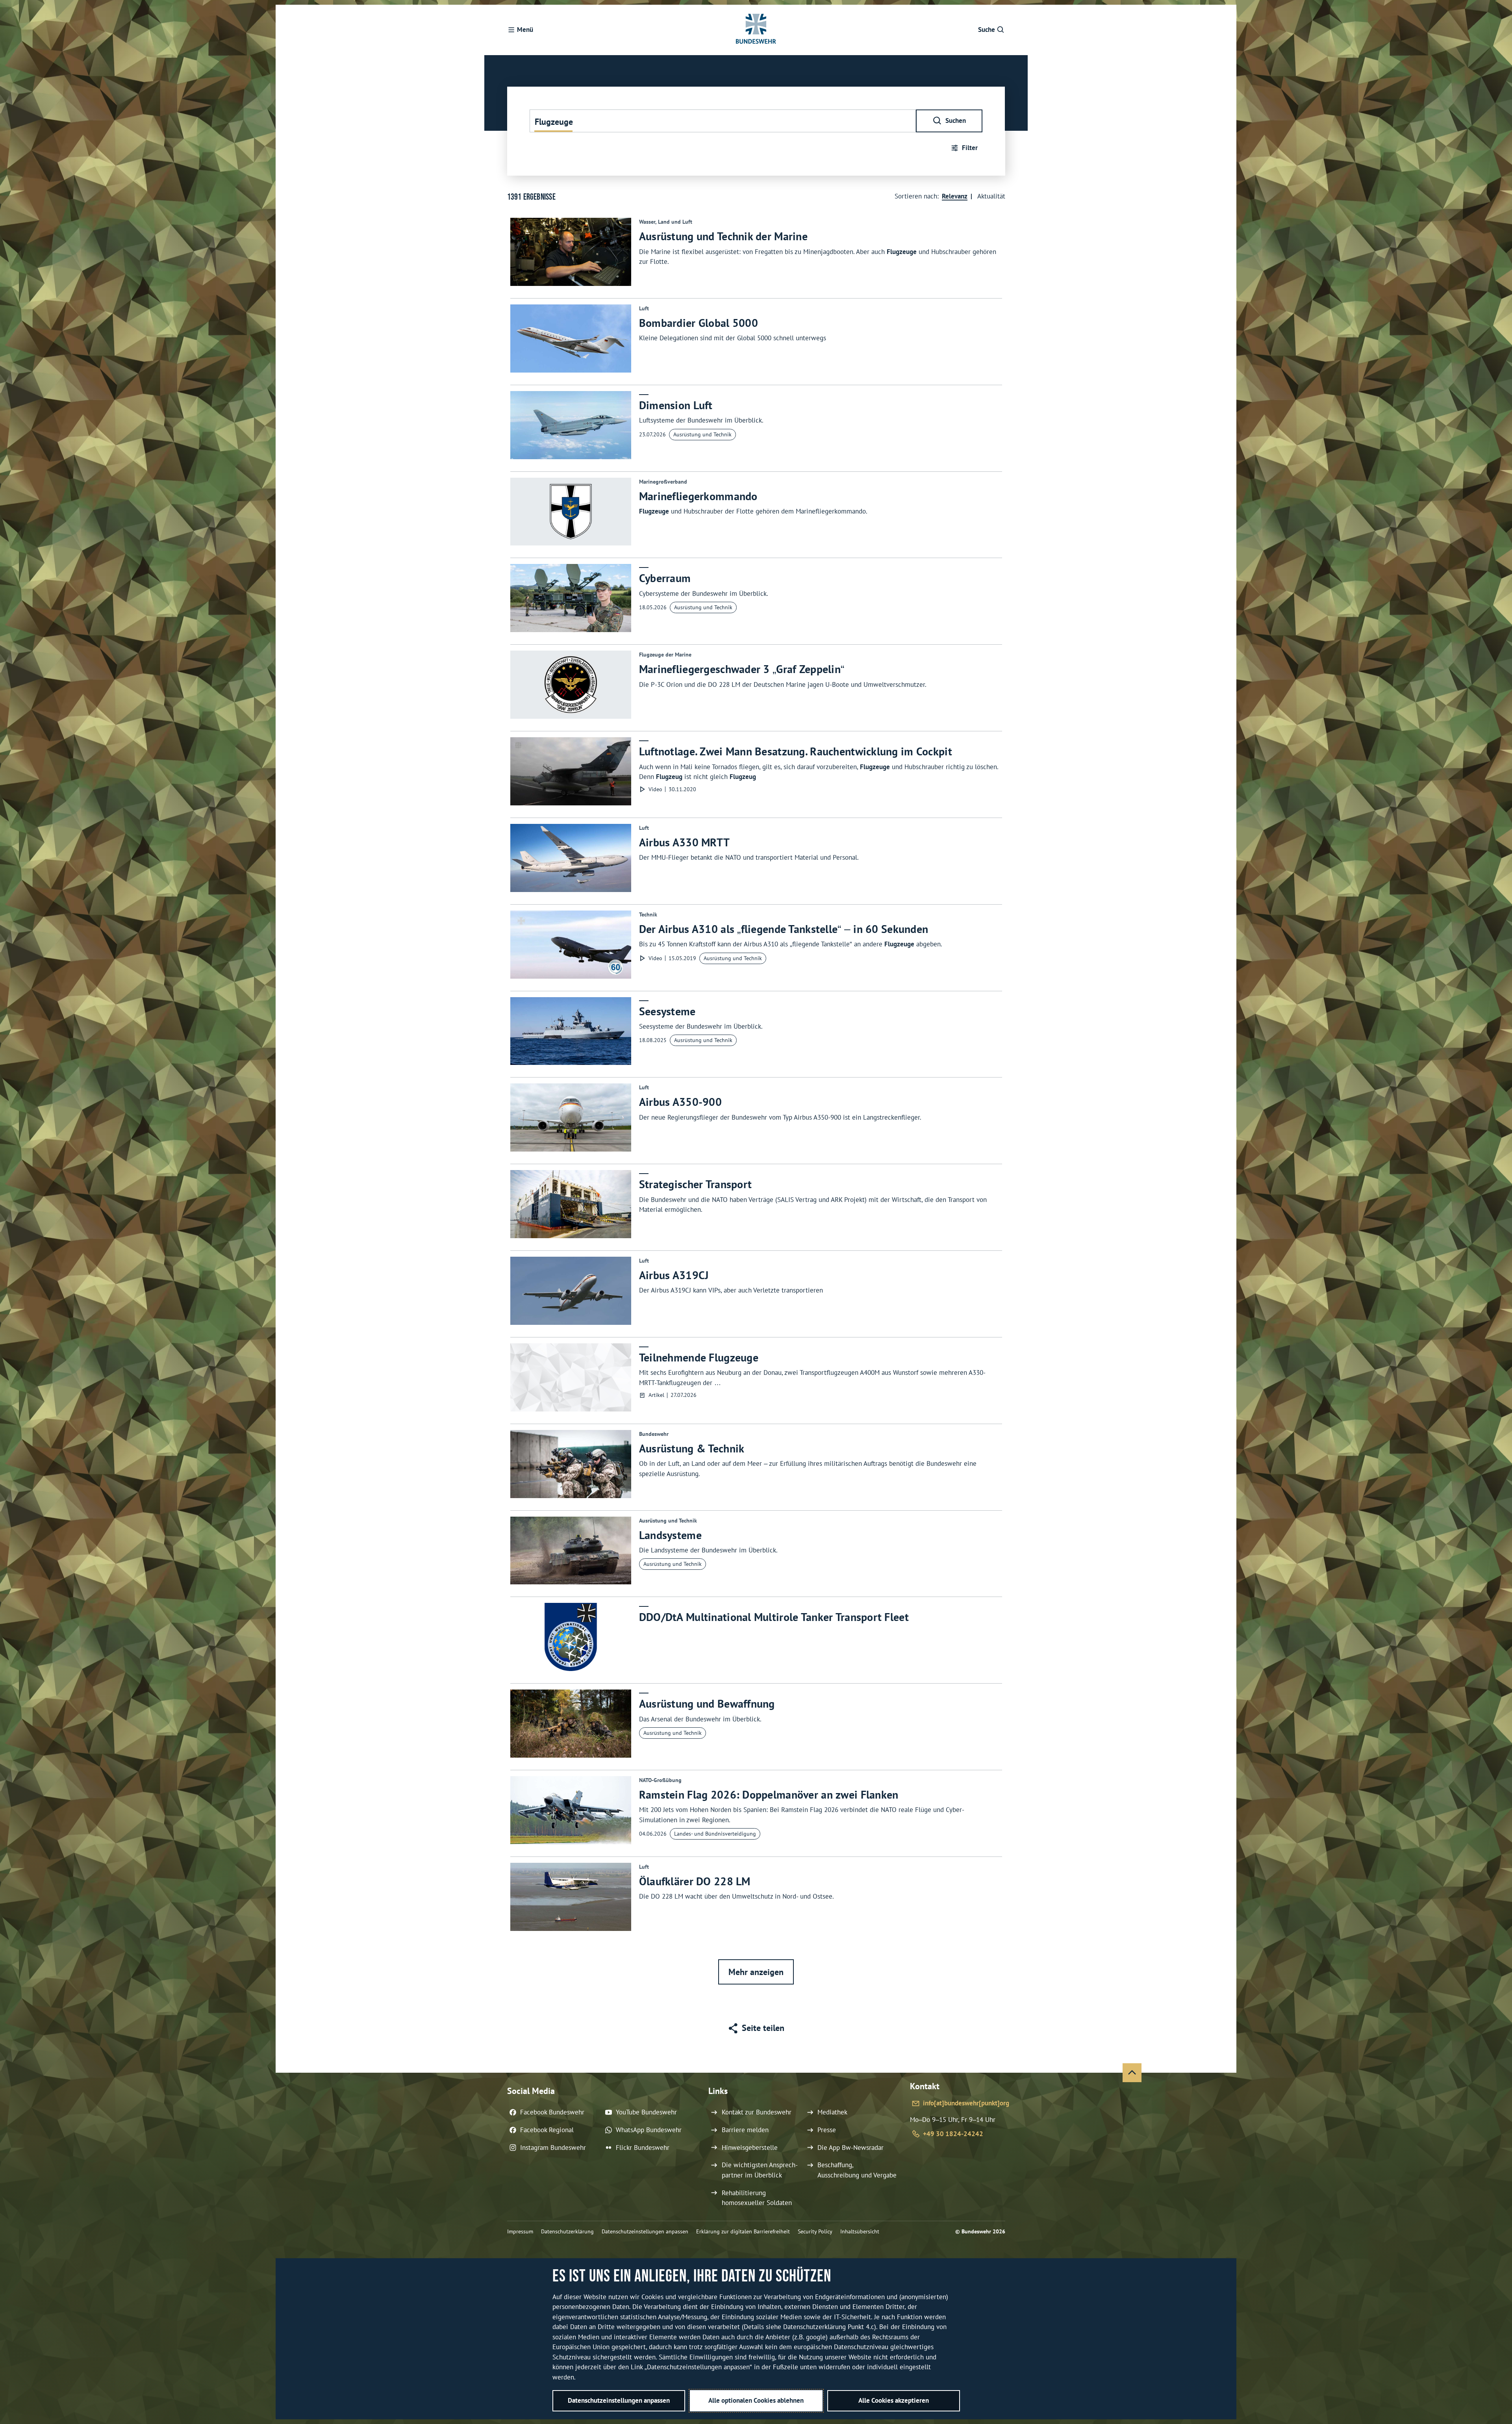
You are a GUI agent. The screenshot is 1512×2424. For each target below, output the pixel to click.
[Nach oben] (1132, 2073)
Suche (987, 30)
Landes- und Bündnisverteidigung (715, 1834)
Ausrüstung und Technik (702, 434)
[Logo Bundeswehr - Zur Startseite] (756, 30)
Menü (525, 30)
